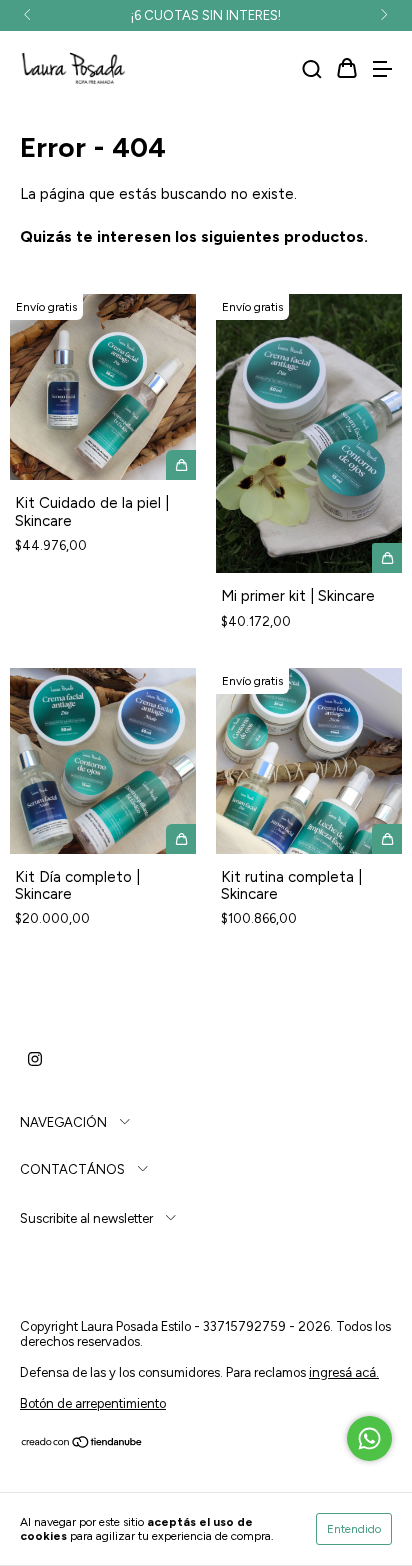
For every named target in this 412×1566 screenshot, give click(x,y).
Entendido (354, 1529)
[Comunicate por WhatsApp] (369, 1438)
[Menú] (382, 70)
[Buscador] (312, 70)
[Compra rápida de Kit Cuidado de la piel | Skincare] (181, 465)
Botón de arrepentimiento (93, 1403)
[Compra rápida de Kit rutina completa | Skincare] (387, 839)
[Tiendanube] (82, 1444)
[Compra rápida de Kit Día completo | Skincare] (181, 839)
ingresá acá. (344, 1372)
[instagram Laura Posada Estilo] (35, 1060)
